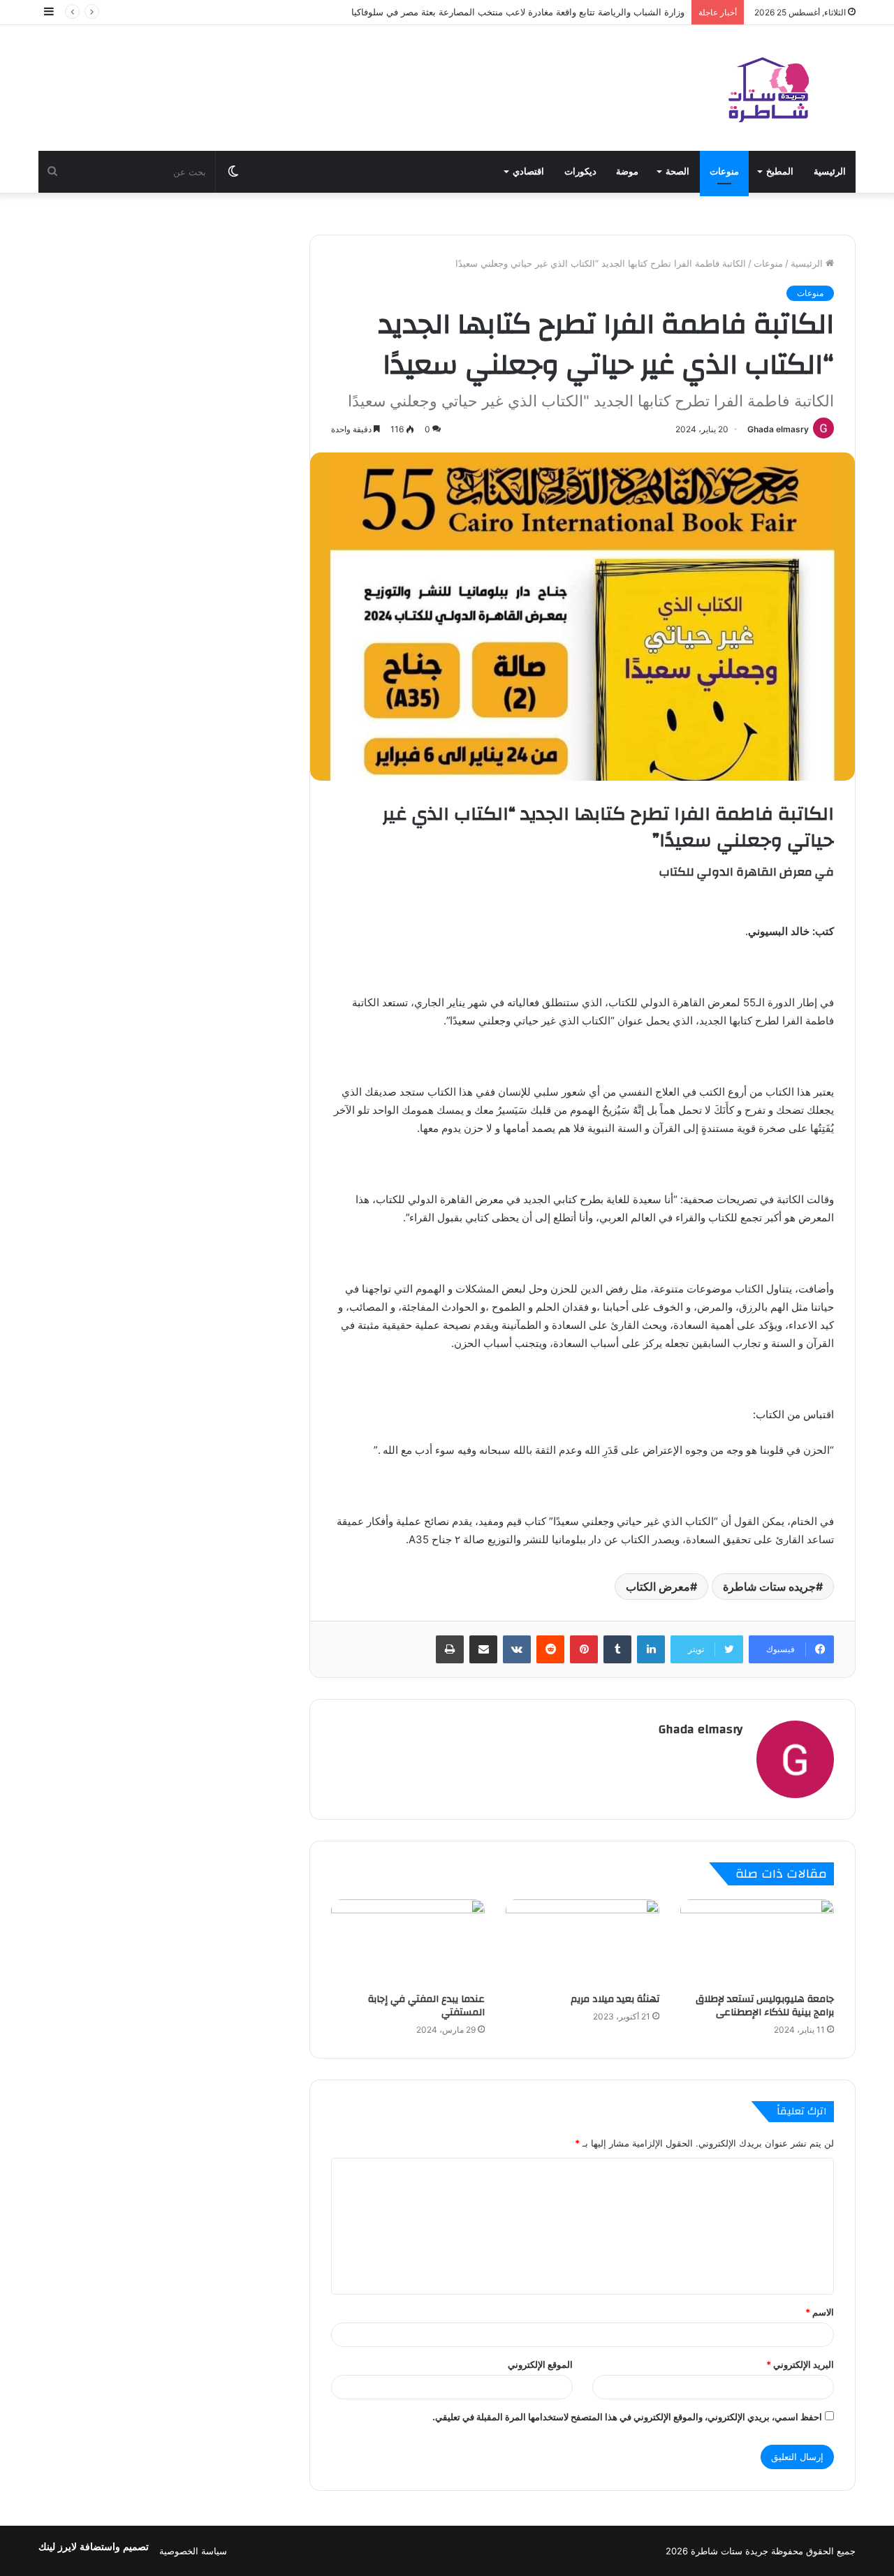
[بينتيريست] (584, 1649)
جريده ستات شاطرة (769, 1587)
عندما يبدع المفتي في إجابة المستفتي (426, 2006)
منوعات (724, 171)
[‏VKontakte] (517, 1649)
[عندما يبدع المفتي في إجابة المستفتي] (408, 1943)
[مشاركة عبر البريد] (483, 1649)
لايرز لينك (59, 2547)
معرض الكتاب (658, 1587)
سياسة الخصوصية (193, 2551)
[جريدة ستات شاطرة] (768, 88)
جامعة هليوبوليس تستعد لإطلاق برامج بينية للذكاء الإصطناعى (765, 2006)
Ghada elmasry (778, 429)
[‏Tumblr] (617, 1649)
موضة (627, 171)
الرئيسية (830, 171)
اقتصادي (528, 171)
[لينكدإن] (651, 1649)
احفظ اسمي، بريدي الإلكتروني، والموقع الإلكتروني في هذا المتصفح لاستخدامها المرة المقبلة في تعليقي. (627, 2417)
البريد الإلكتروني (800, 2364)
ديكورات (580, 171)
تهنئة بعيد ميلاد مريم (615, 1999)
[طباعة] (450, 1649)
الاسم (820, 2312)
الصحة (677, 171)
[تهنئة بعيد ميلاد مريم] (582, 1943)
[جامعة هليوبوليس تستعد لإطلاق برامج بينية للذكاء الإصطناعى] (757, 1943)
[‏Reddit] (550, 1649)
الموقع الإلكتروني (540, 2364)
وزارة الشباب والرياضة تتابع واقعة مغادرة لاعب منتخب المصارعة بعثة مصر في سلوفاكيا (518, 12)
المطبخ (780, 171)
